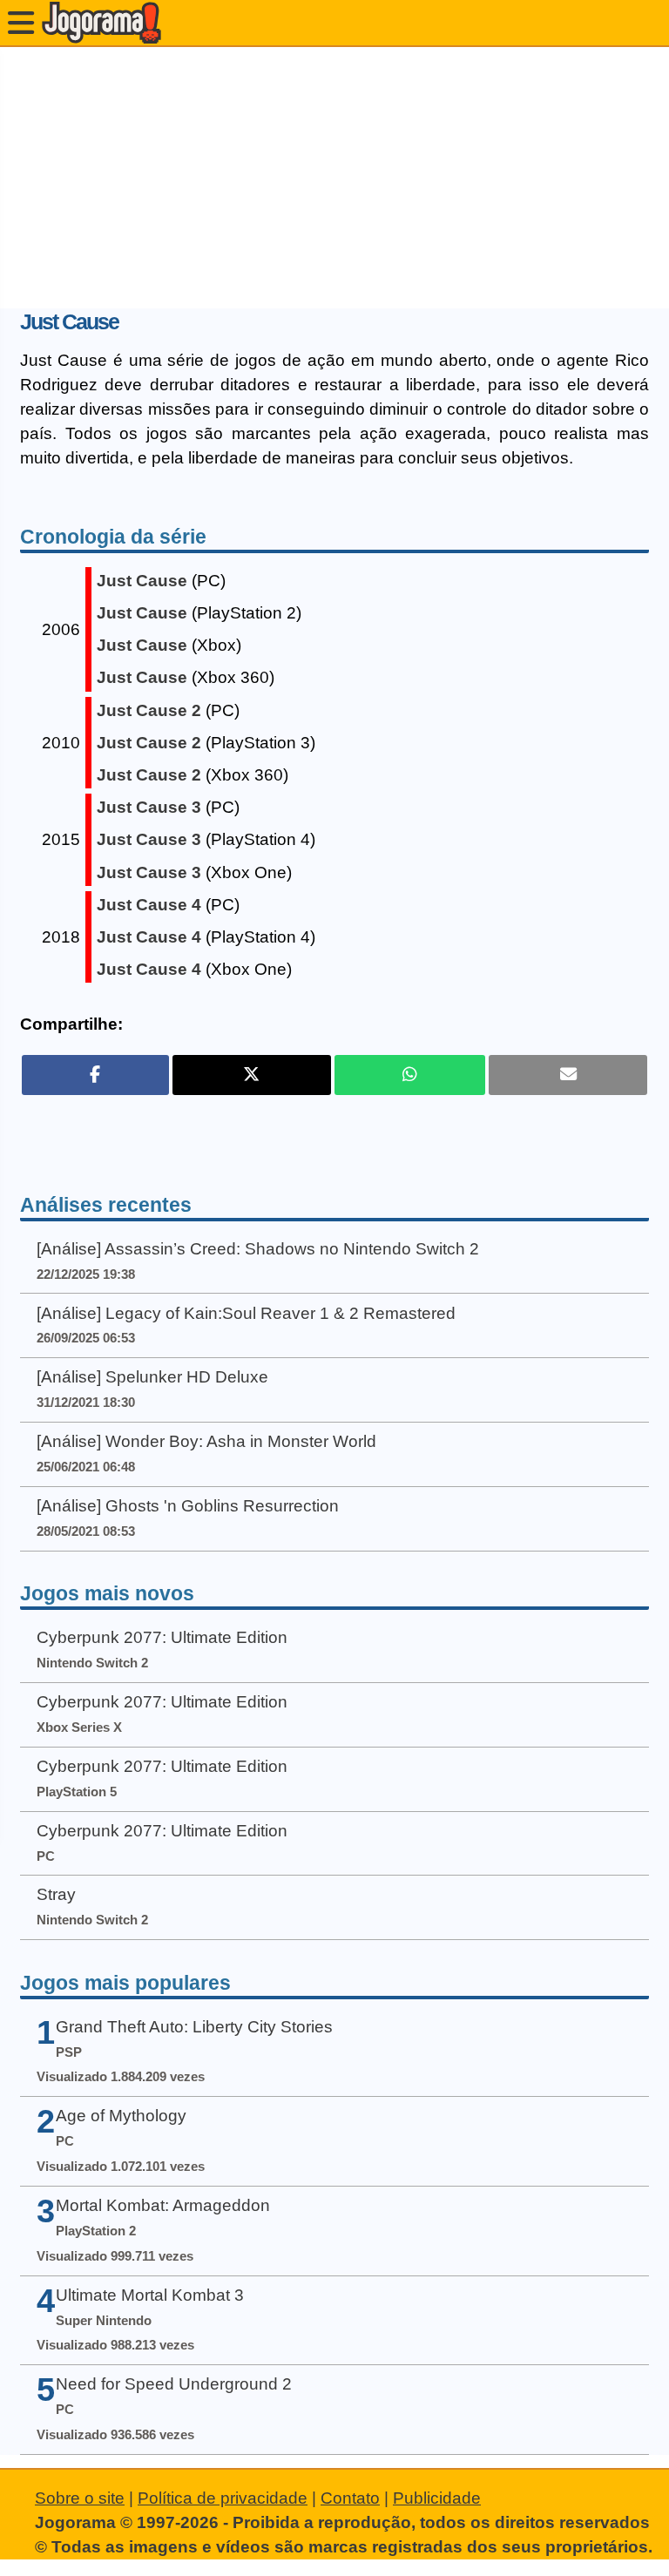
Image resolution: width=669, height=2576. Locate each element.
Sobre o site (80, 2498)
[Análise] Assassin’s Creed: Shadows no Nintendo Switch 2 (258, 1249)
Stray (56, 1894)
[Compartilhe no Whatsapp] (410, 1075)
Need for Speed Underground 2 (174, 2384)
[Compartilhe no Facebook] (95, 1075)
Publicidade (437, 2498)
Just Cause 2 (149, 710)
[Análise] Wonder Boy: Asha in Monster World (206, 1441)
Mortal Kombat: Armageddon (163, 2205)
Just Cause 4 (149, 905)
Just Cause (142, 581)
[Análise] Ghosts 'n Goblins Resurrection (188, 1506)
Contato (350, 2498)
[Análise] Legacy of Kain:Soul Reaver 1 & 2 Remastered (246, 1313)
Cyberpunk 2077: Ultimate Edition (162, 1637)
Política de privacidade (223, 2498)
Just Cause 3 (149, 807)
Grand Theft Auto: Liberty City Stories (194, 2027)
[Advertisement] (334, 178)
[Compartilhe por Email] (568, 1075)
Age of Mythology (121, 2116)
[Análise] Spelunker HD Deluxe (152, 1377)
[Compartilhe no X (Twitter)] (252, 1075)
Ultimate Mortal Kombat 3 (150, 2295)
